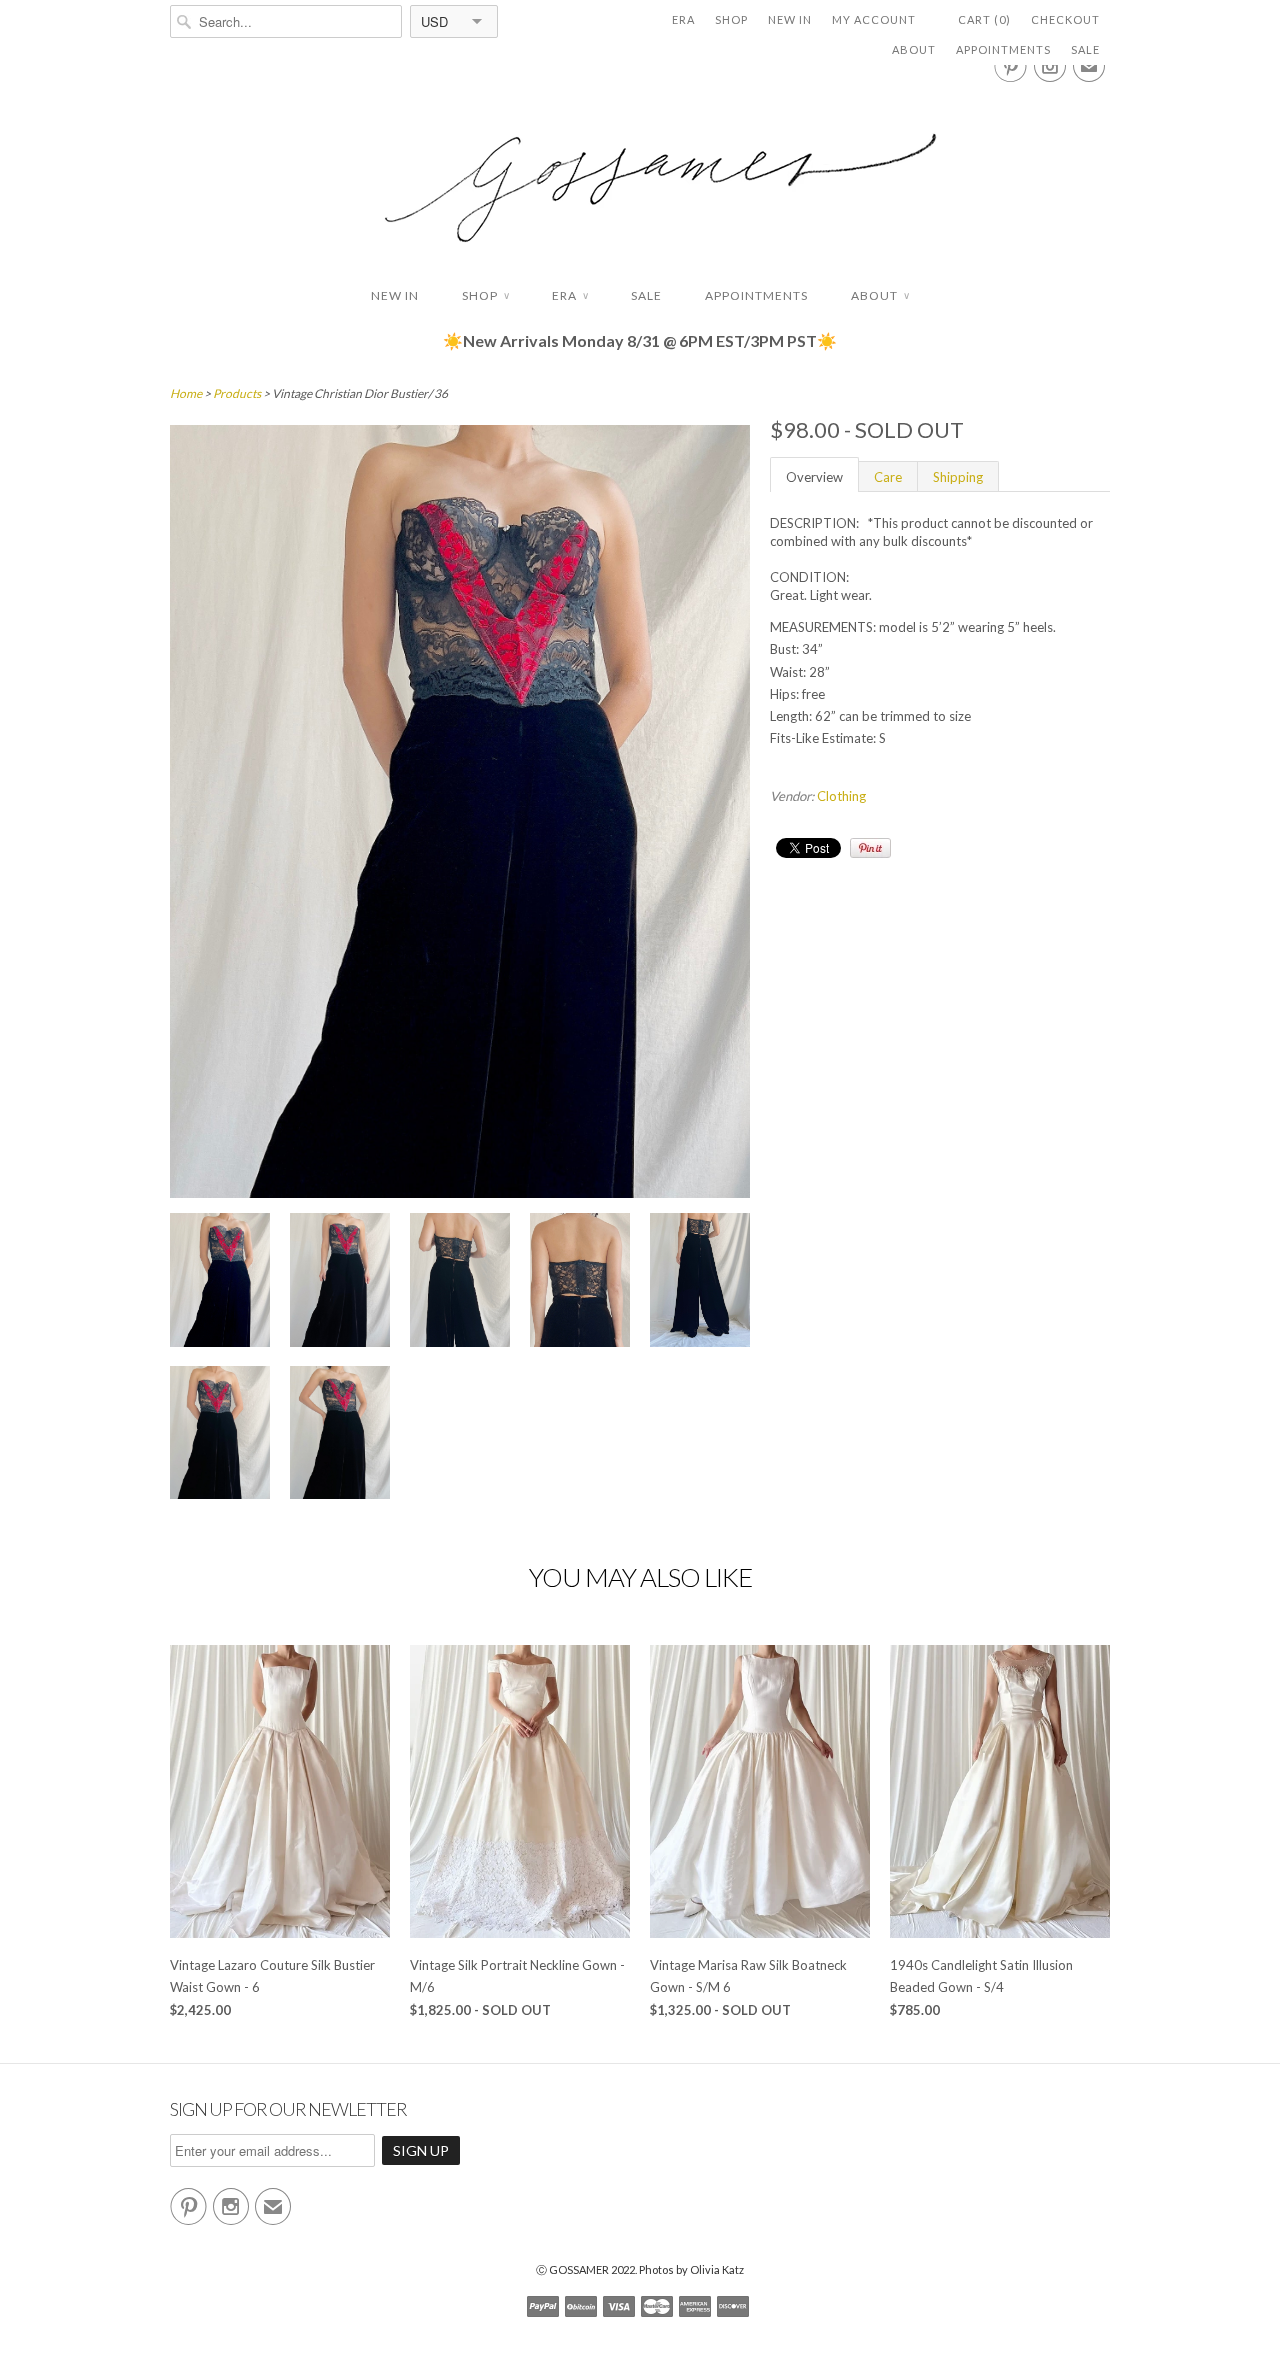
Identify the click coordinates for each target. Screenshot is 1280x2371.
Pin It (870, 848)
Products (237, 393)
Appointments (1003, 49)
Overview (814, 477)
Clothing (841, 796)
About (914, 49)
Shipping (958, 477)
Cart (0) (984, 19)
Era (683, 19)
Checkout (1065, 19)
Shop (731, 19)
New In (790, 19)
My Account (874, 19)
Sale (1085, 49)
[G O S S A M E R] (640, 169)
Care (888, 477)
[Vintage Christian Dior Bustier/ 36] (220, 1282)
